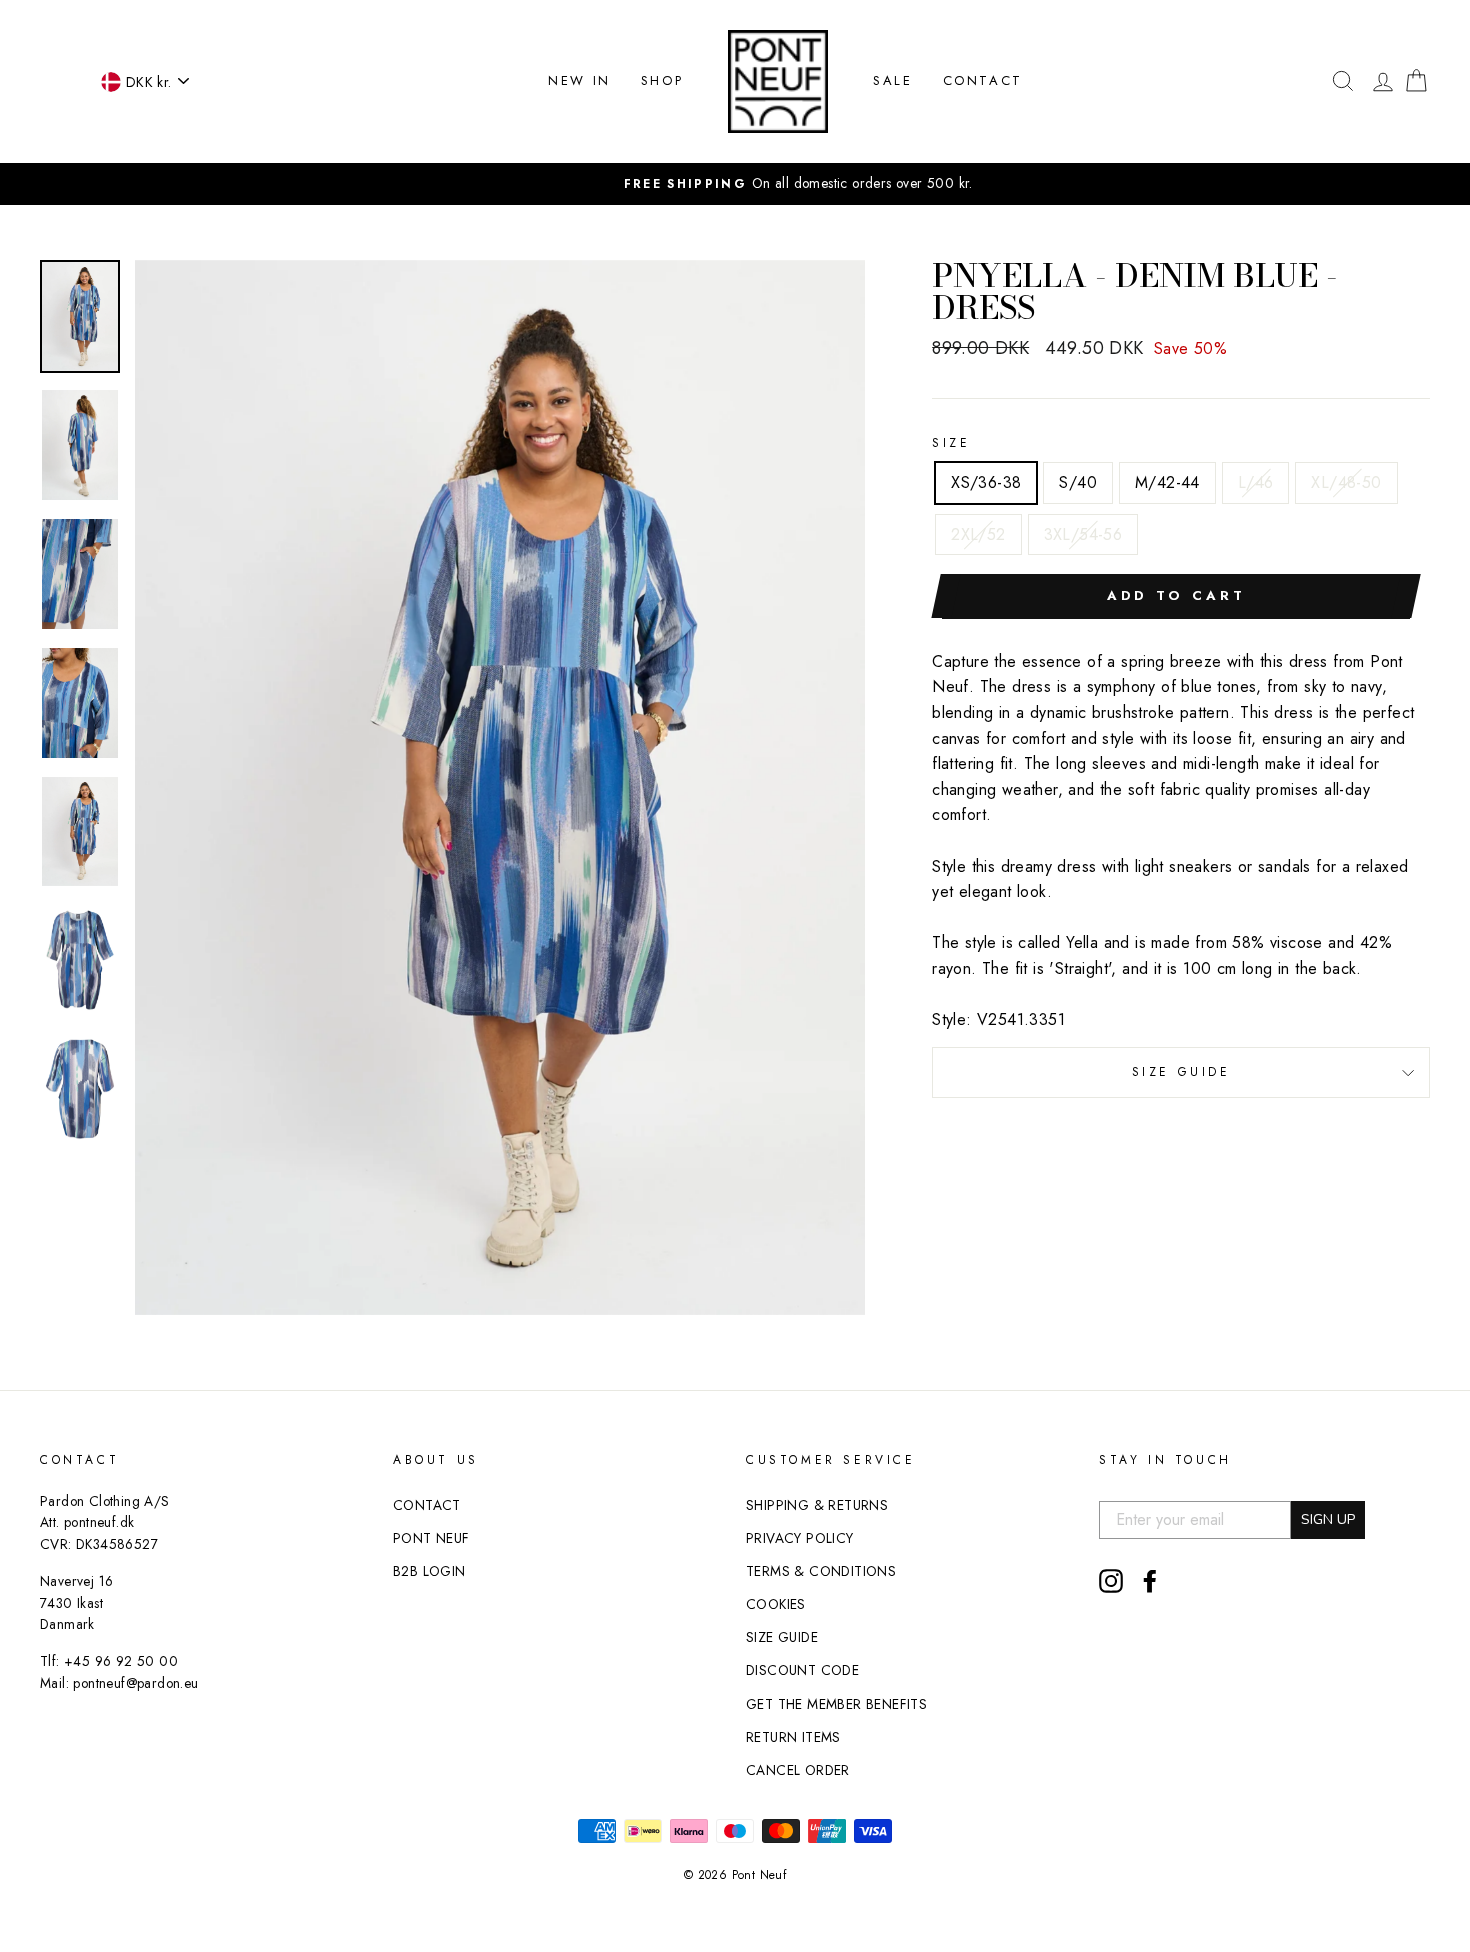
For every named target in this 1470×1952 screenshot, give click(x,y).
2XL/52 (978, 534)
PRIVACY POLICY (800, 1538)
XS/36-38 (986, 482)
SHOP (662, 80)
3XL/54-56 (1083, 534)
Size (951, 443)
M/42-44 (1167, 482)
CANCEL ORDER (798, 1770)
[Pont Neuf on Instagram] (1111, 1581)
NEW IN (579, 80)
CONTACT (983, 80)
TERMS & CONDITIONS (821, 1571)
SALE (892, 80)
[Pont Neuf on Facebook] (1150, 1581)
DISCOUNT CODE (802, 1670)
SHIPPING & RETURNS (817, 1505)
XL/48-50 (1346, 482)
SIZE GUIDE (1181, 1072)
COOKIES (776, 1604)
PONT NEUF (431, 1538)
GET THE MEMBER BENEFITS (836, 1704)
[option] (735, 184)
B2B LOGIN (429, 1571)
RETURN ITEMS (793, 1737)
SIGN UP (1328, 1519)
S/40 (1078, 482)
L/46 (1256, 482)
